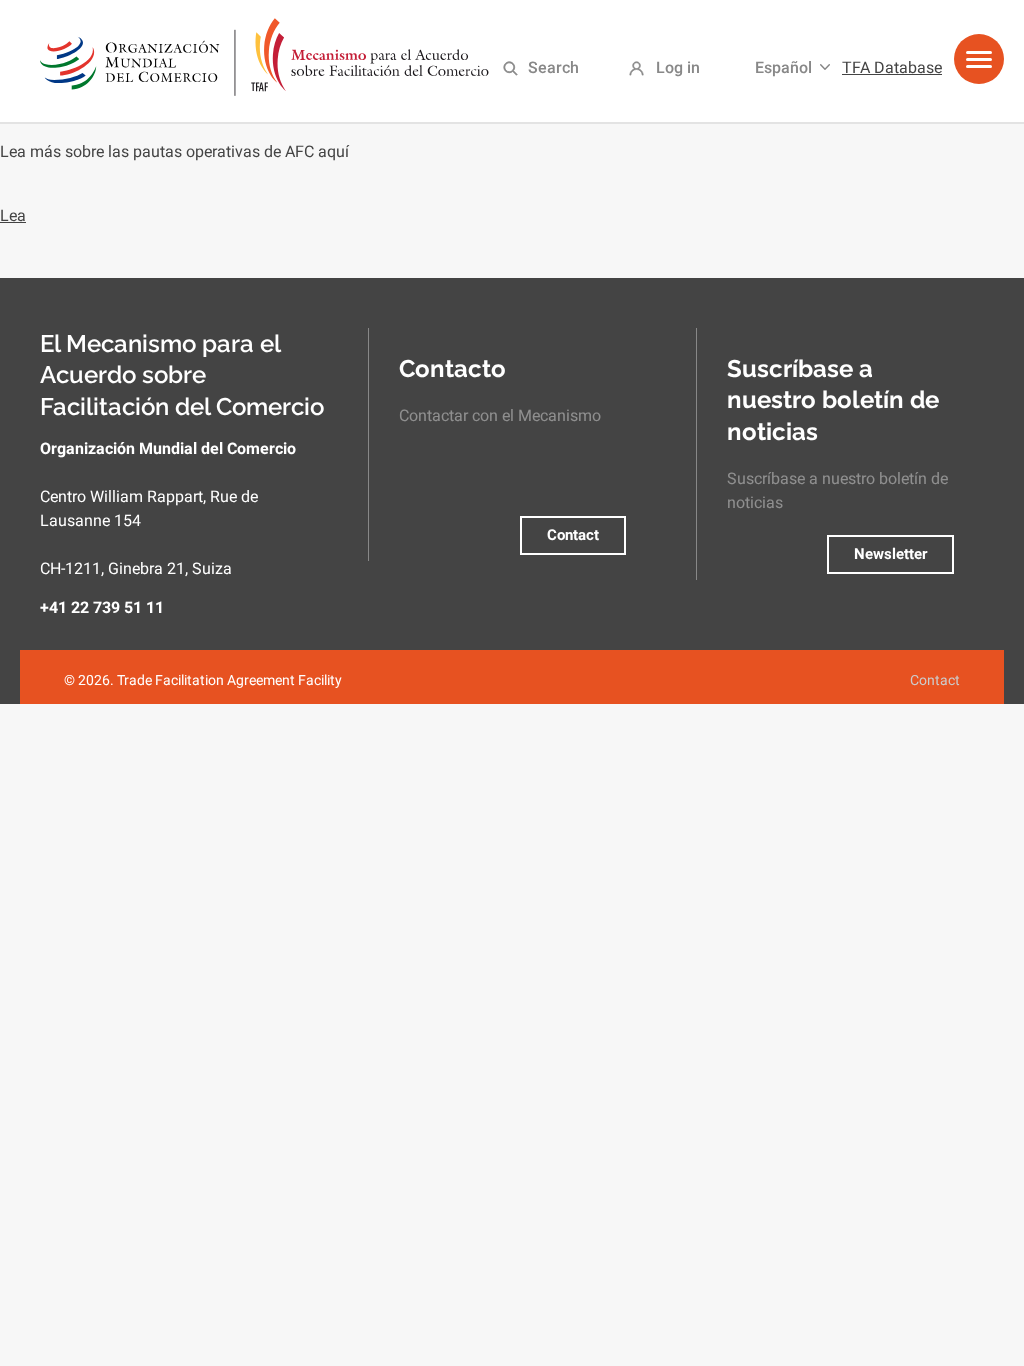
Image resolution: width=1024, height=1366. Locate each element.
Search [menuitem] (553, 67)
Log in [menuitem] (678, 67)
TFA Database (892, 67)
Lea (13, 215)
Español (783, 67)
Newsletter (890, 554)
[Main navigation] (979, 67)
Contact (573, 535)
